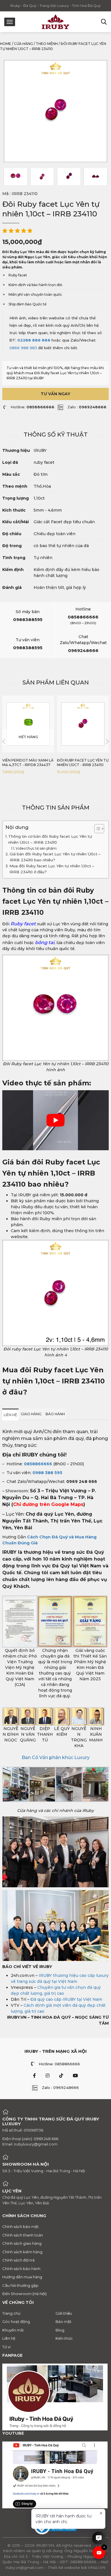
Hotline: (32, 407)
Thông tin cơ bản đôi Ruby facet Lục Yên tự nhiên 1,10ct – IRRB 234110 (50, 839)
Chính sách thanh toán (23, 2235)
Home (6, 44)
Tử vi (6, 2347)
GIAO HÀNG (31, 1414)
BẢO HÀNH (55, 1414)
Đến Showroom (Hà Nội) (24, 2294)
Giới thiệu (64, 2313)
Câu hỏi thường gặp (20, 2285)
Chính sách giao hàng (22, 2243)
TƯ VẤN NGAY (55, 394)
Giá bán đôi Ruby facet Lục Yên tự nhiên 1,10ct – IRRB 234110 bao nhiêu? (55, 857)
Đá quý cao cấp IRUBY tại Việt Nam (66, 1999)
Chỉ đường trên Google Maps (48, 1504)
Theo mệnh (47, 44)
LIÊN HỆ (10, 1415)
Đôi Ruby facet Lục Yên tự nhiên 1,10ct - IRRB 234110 (83, 763)
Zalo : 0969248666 (60, 2087)
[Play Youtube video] (55, 1120)
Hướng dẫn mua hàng (22, 2277)
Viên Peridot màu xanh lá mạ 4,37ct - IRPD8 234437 (28, 763)
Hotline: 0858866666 (59, 2064)
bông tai (45, 942)
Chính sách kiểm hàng (22, 2252)
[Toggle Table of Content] (96, 829)
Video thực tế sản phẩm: (37, 848)
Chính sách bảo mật (20, 2227)
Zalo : (87, 407)
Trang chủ (11, 2313)
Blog (60, 2330)
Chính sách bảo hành (21, 2269)
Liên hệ (9, 2338)
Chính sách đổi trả (18, 2260)
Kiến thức (64, 2338)
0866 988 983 (23, 348)
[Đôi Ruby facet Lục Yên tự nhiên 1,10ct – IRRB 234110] (16, 177)
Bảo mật (63, 2321)
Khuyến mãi (13, 2330)
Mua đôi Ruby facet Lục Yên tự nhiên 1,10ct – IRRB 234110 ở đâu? (52, 869)
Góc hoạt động (16, 2321)
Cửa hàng (23, 44)
